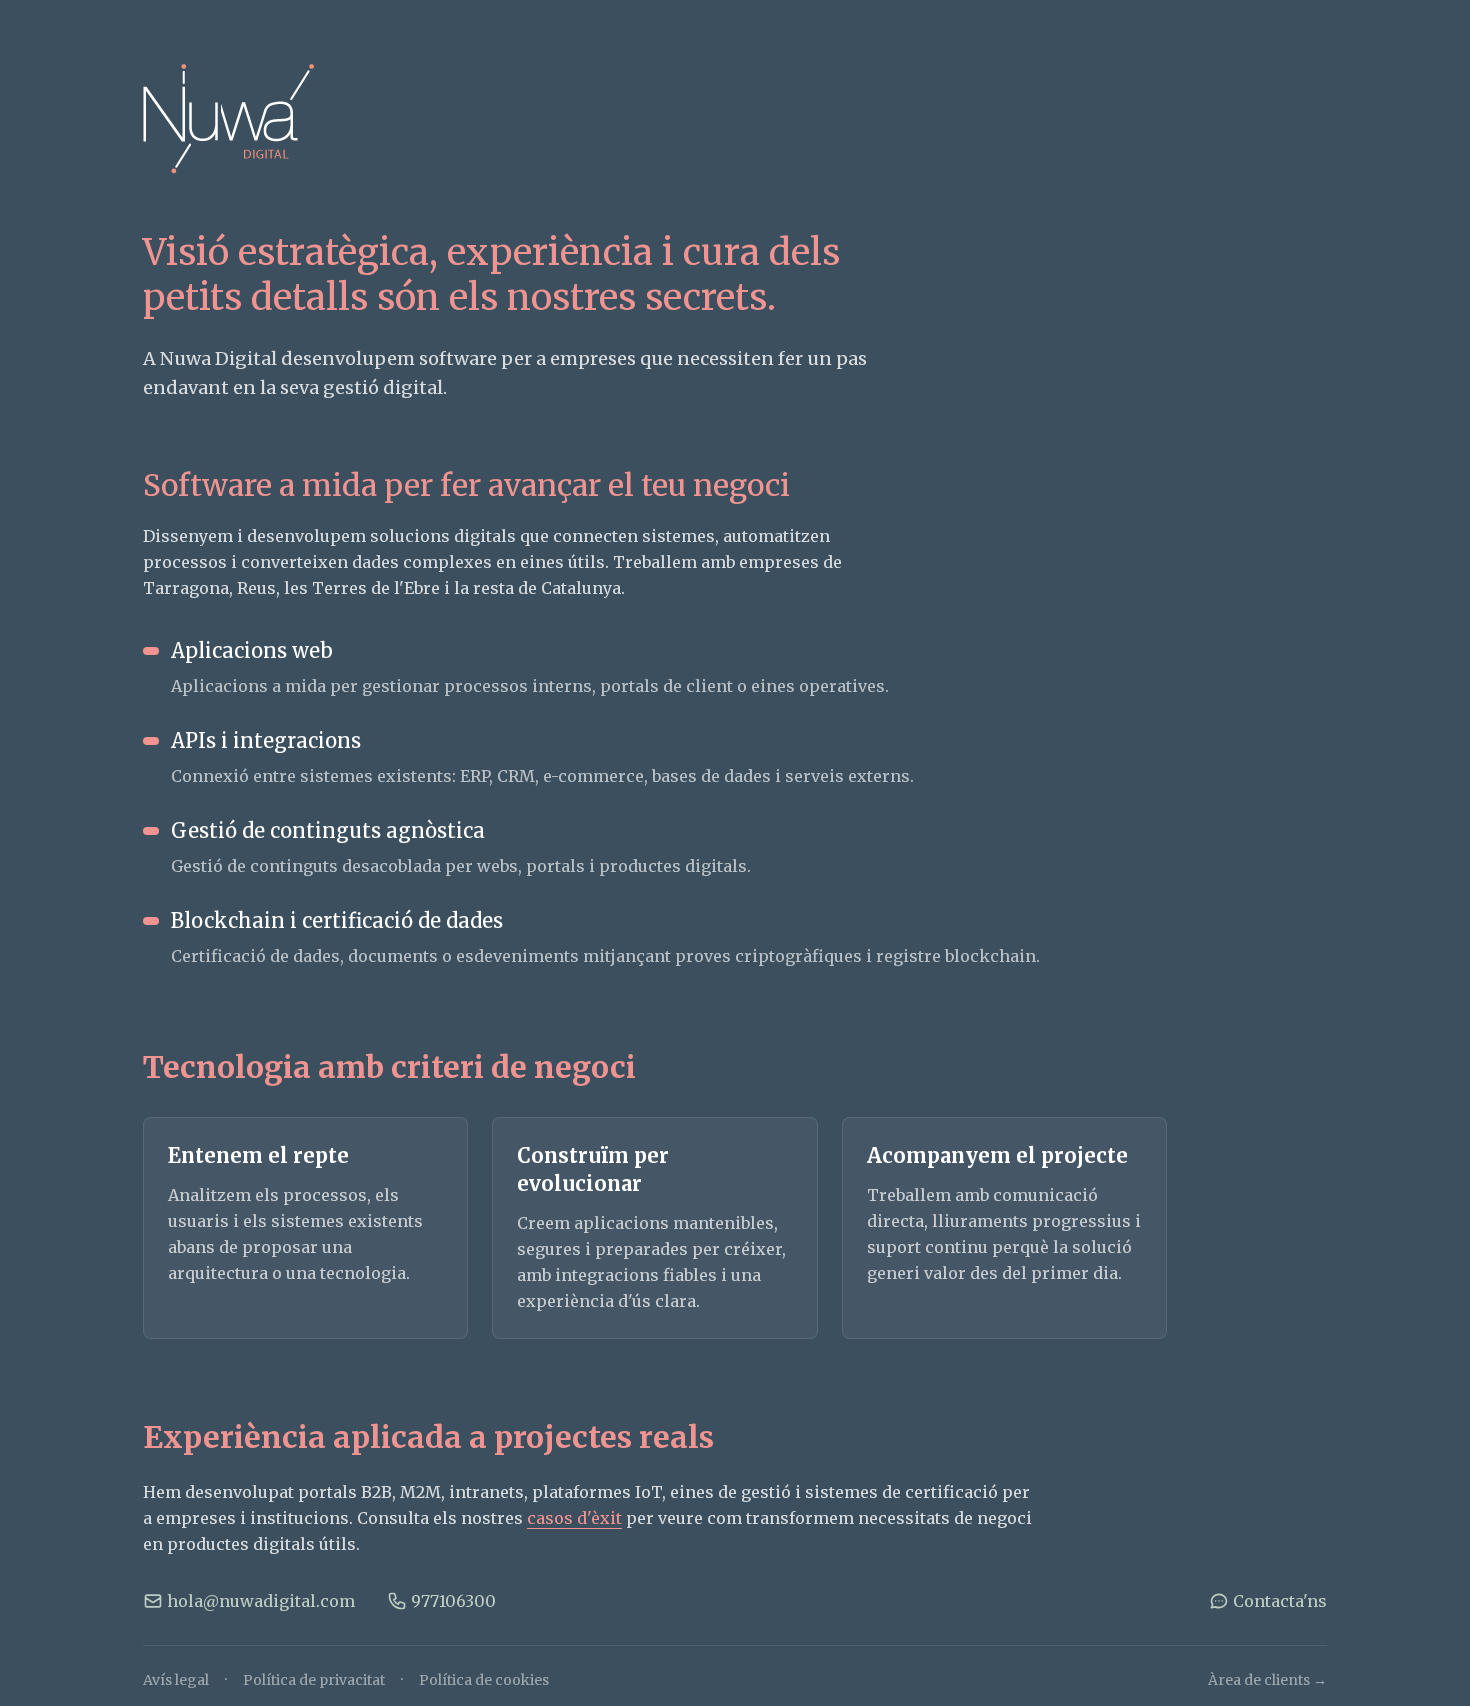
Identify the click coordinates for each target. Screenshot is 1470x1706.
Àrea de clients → (1267, 1680)
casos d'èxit (574, 1518)
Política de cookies (484, 1680)
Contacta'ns (1280, 1601)
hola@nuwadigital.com (261, 1601)
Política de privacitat (314, 1680)
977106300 (453, 1601)
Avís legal (176, 1680)
